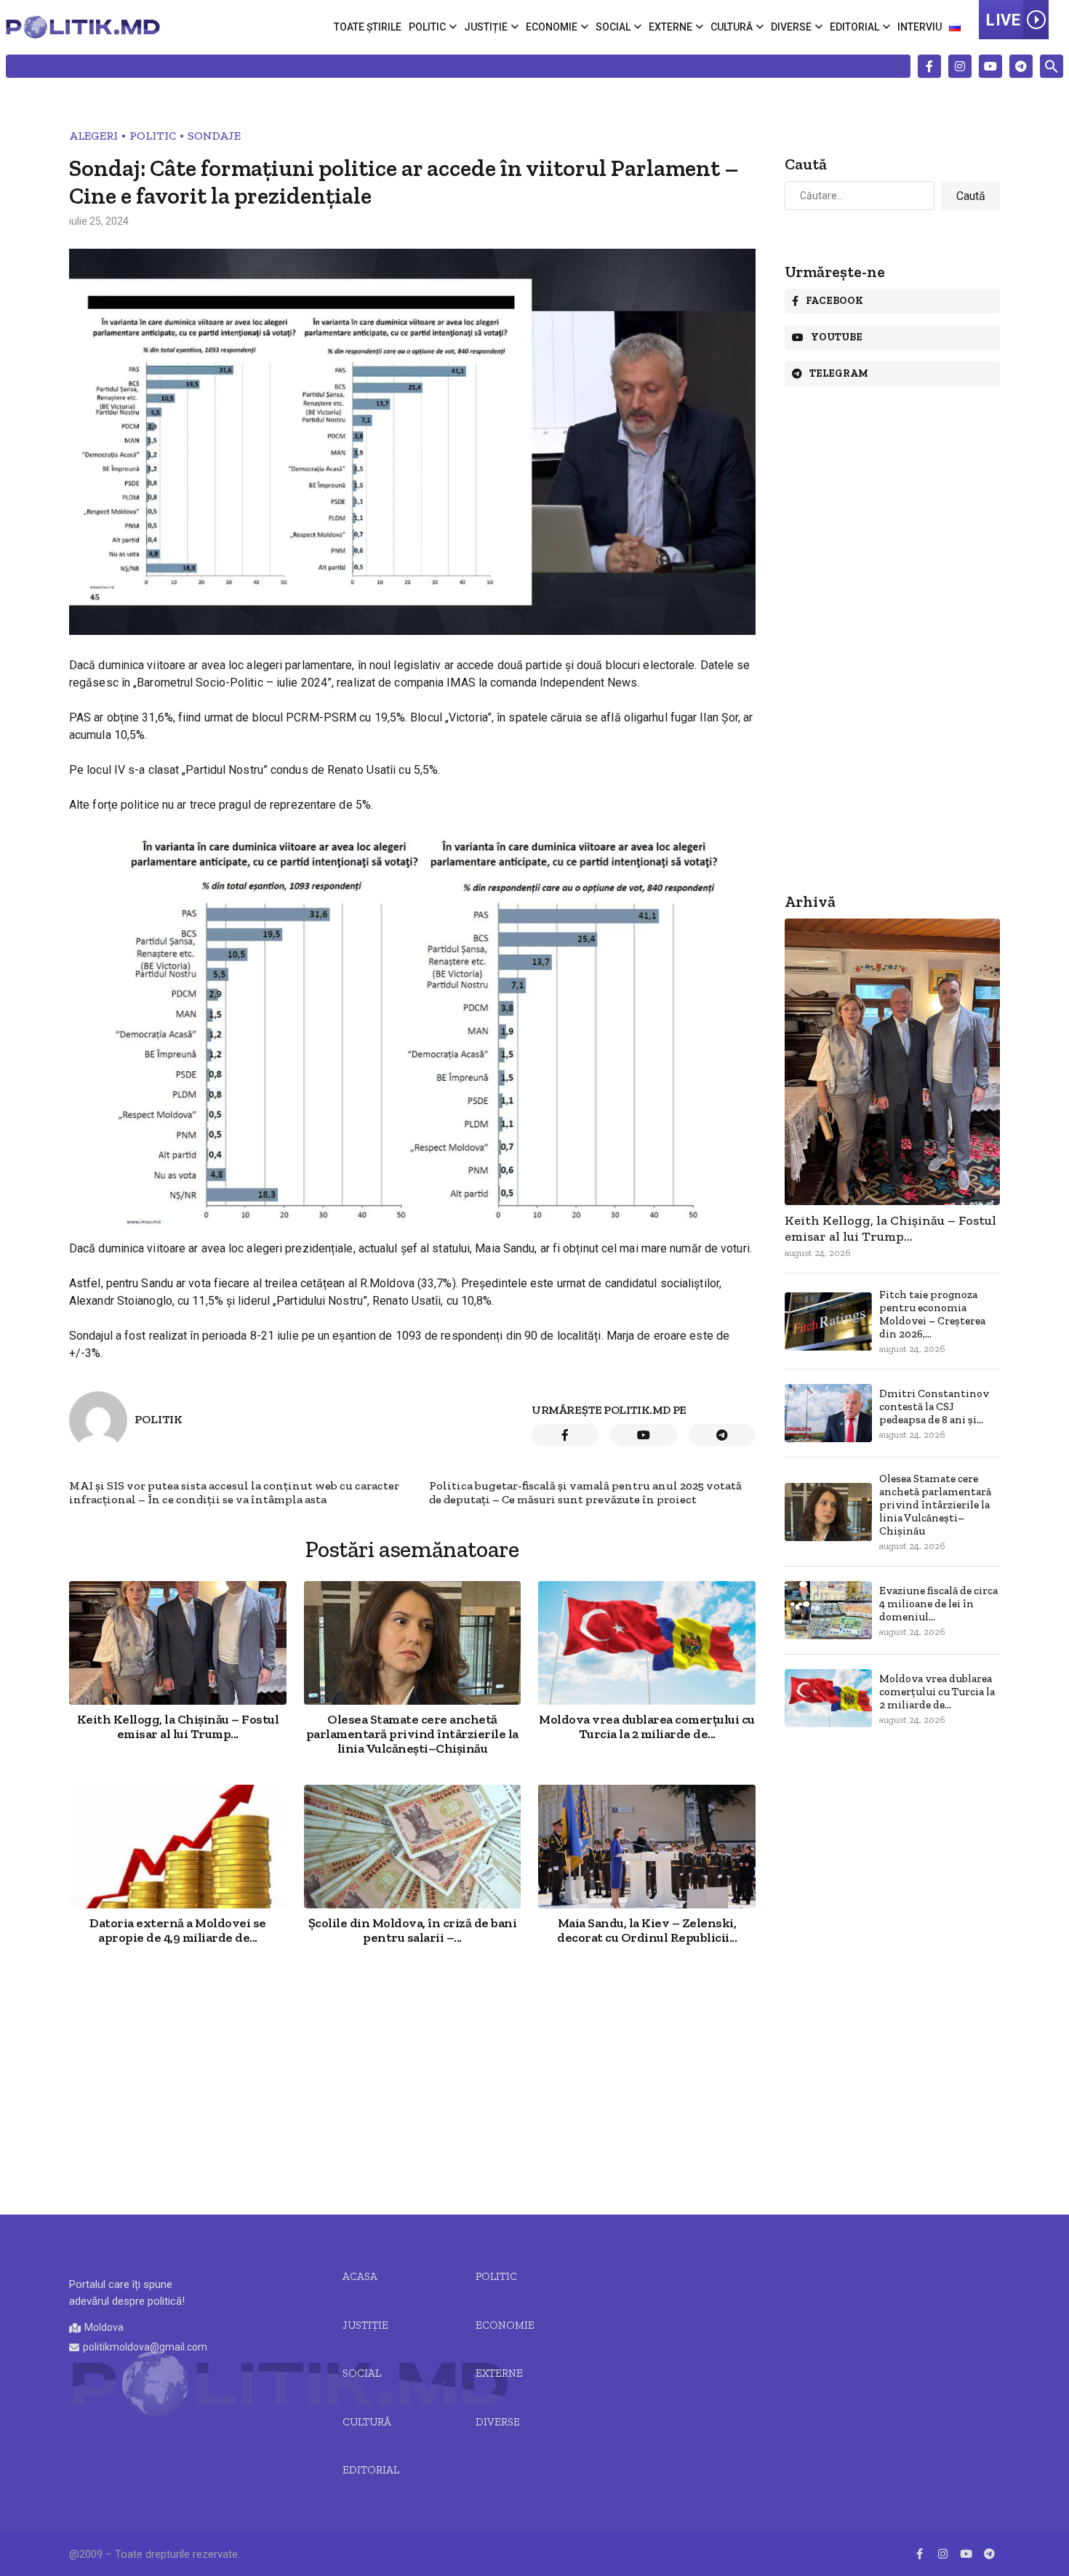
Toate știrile (368, 27)
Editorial (854, 27)
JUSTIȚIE (365, 2325)
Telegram (839, 373)
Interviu (920, 27)
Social (613, 27)
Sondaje (214, 136)
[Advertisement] (412, 2081)
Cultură (732, 27)
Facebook (834, 301)
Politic (427, 27)
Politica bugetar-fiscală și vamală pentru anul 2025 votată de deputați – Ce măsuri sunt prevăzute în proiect (585, 1492)
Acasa (360, 2276)
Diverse (791, 27)
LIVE (1003, 20)
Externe (670, 27)
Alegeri (93, 136)
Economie (552, 27)
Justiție (486, 27)
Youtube (837, 337)
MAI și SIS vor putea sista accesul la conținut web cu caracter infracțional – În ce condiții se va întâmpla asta (234, 1492)
